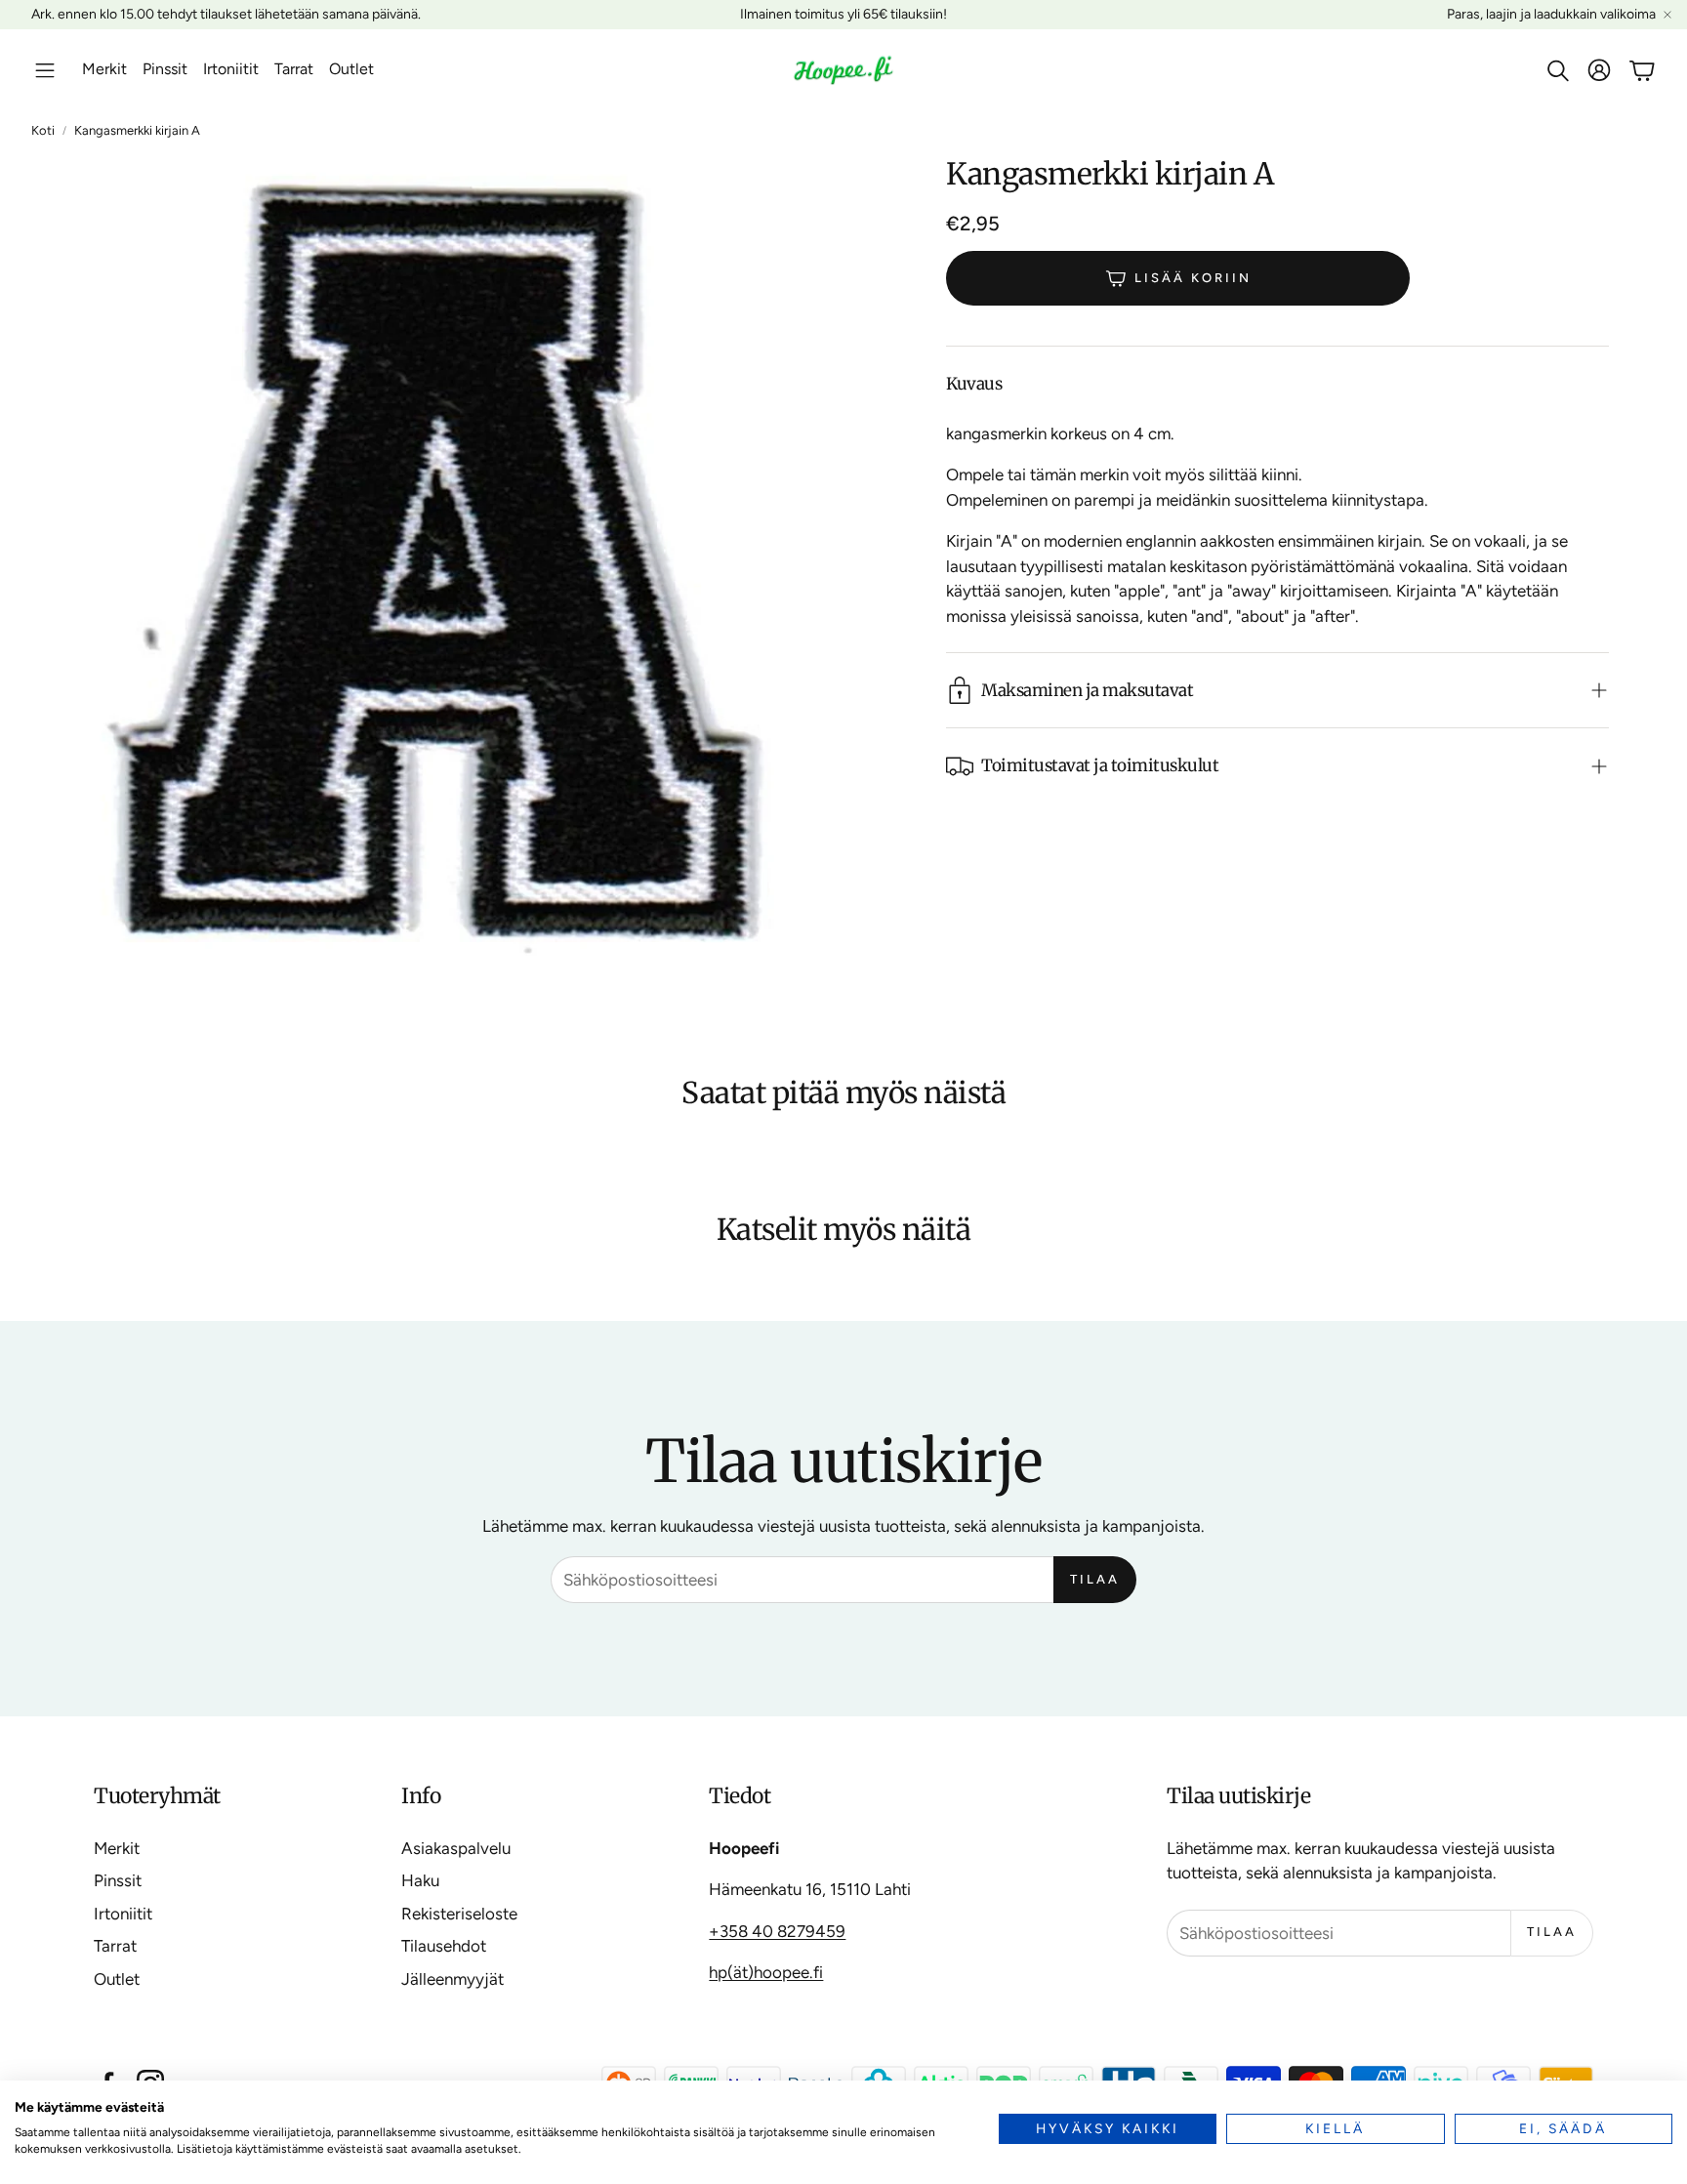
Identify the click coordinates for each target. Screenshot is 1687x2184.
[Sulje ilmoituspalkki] (1667, 15)
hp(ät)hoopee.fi (766, 1972)
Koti (43, 130)
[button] (45, 70)
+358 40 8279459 (777, 1931)
